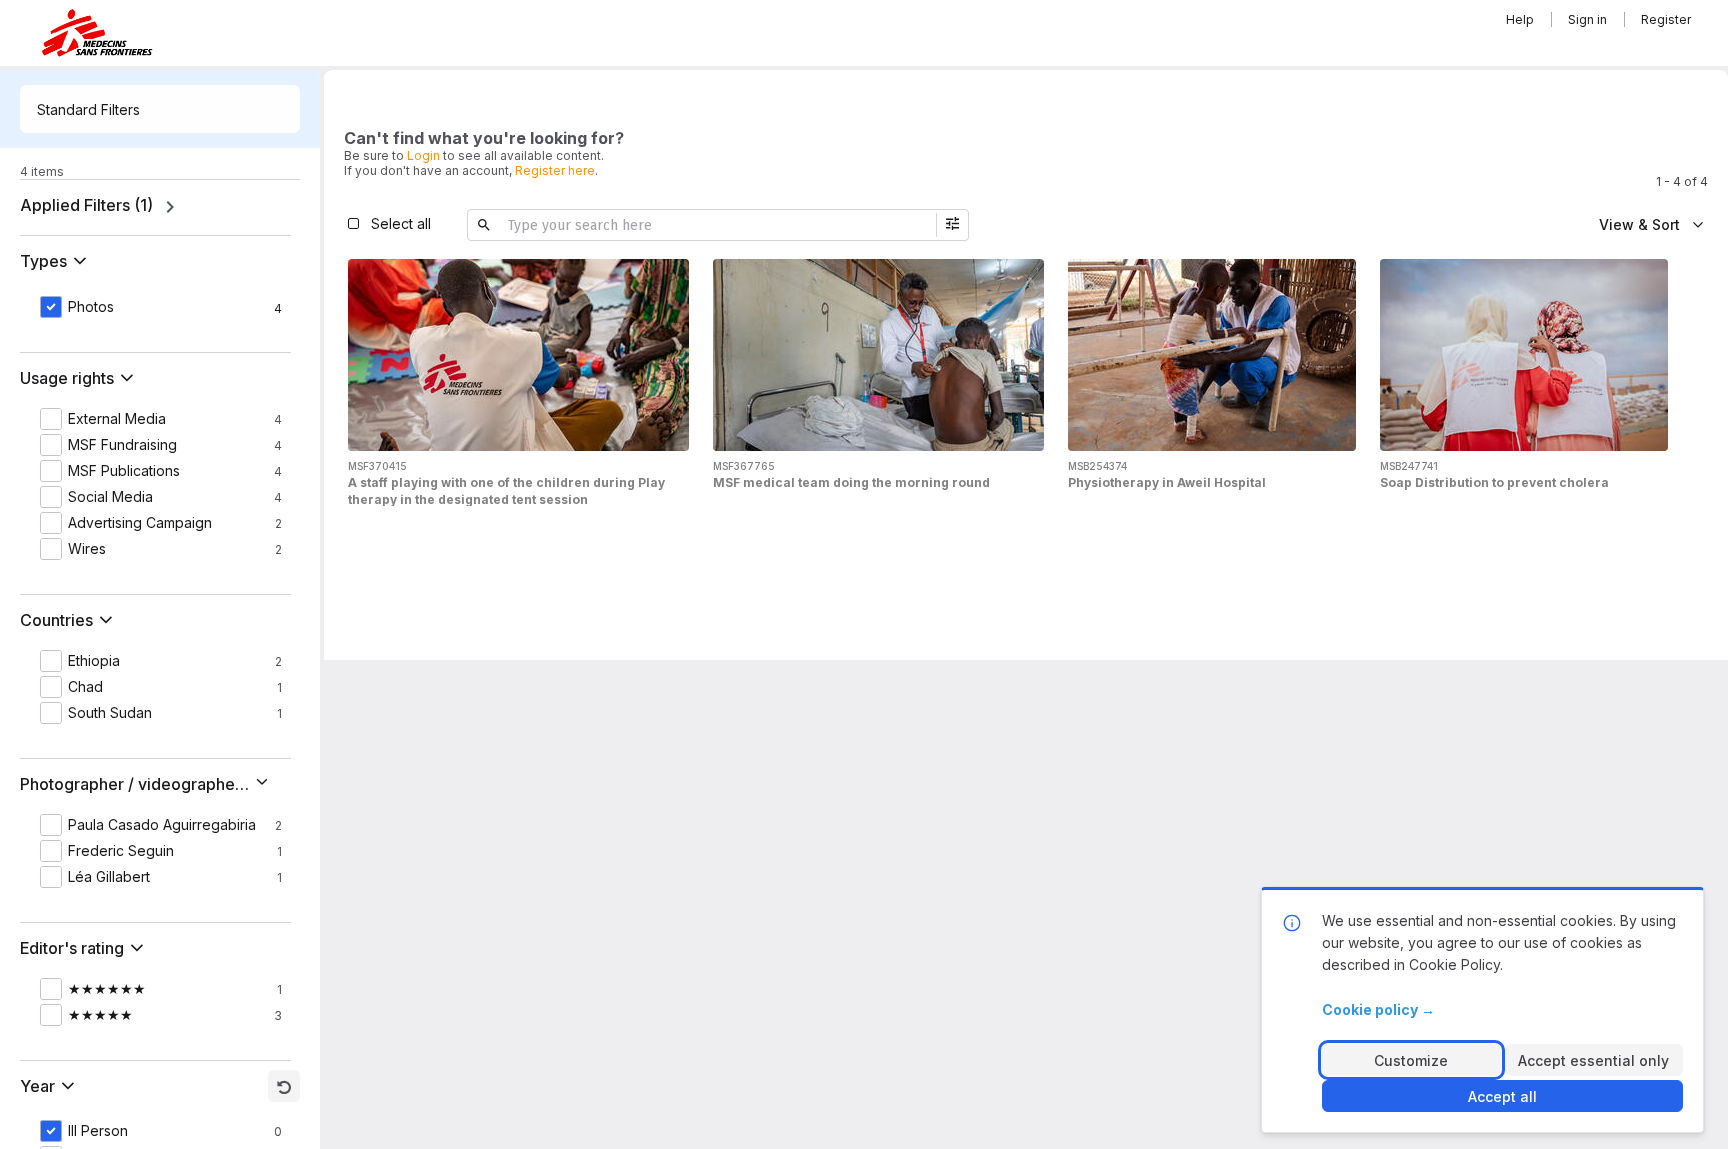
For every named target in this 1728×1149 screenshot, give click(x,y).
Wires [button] (87, 549)
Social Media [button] (110, 497)
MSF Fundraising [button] (122, 445)
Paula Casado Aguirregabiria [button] (162, 825)
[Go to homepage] (97, 32)
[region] (160, 207)
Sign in (1587, 19)
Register (1666, 19)
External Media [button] (117, 419)
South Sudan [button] (110, 713)
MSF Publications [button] (124, 471)
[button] (57, 261)
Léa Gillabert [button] (109, 877)
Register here (555, 170)
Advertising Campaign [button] (140, 523)
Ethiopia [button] (94, 661)
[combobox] (160, 109)
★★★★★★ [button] (107, 989)
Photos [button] (91, 307)
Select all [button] (401, 223)
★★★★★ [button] (100, 1015)
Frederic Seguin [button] (121, 851)
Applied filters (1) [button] (86, 205)
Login (423, 155)
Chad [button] (85, 687)
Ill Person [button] (98, 1131)
